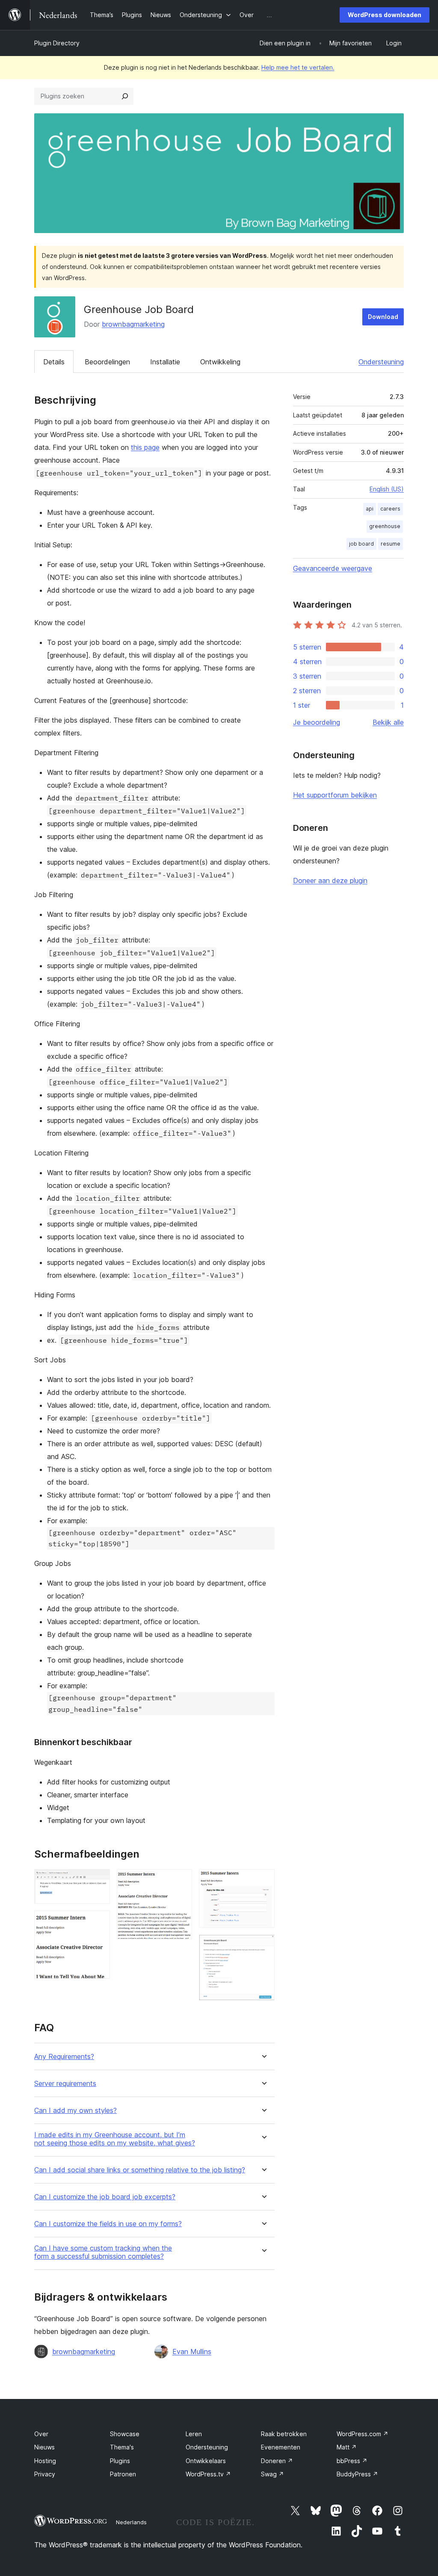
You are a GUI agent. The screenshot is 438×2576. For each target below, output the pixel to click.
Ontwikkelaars (206, 2461)
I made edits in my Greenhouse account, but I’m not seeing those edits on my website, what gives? (115, 2139)
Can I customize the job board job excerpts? (105, 2197)
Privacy (45, 2474)
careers (390, 509)
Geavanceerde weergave (333, 568)
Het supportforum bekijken (335, 795)
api (370, 509)
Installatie (165, 362)
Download (383, 317)
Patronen (123, 2474)
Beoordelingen (107, 362)
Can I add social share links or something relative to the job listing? (140, 2170)
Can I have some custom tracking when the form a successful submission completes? (103, 2252)
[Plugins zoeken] (125, 96)
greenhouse (385, 526)
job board (361, 544)
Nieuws (44, 2447)
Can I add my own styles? (75, 2111)
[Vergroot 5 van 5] (263, 1946)
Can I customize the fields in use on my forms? (108, 2224)
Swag (272, 2474)
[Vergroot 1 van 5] (98, 1881)
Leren (194, 2434)
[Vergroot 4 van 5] (263, 1881)
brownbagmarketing (133, 324)
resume (391, 544)
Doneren (277, 2461)
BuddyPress (357, 2474)
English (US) (387, 489)
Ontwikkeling (220, 362)
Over (41, 2434)
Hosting (45, 2461)
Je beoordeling (317, 722)
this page (145, 447)
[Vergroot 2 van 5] (98, 1922)
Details (54, 362)
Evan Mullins (192, 2351)
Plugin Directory (57, 43)
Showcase (125, 2434)
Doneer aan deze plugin (330, 880)
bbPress (352, 2461)
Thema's (122, 2447)
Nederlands (131, 2522)
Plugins (120, 2461)
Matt (347, 2447)
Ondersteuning (381, 362)
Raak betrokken (284, 2434)
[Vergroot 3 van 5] (181, 1881)
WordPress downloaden (385, 15)
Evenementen (281, 2447)
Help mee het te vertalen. (298, 67)
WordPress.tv (208, 2474)
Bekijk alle (388, 722)
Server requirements (65, 2084)
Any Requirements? (64, 2057)
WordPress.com (363, 2434)
